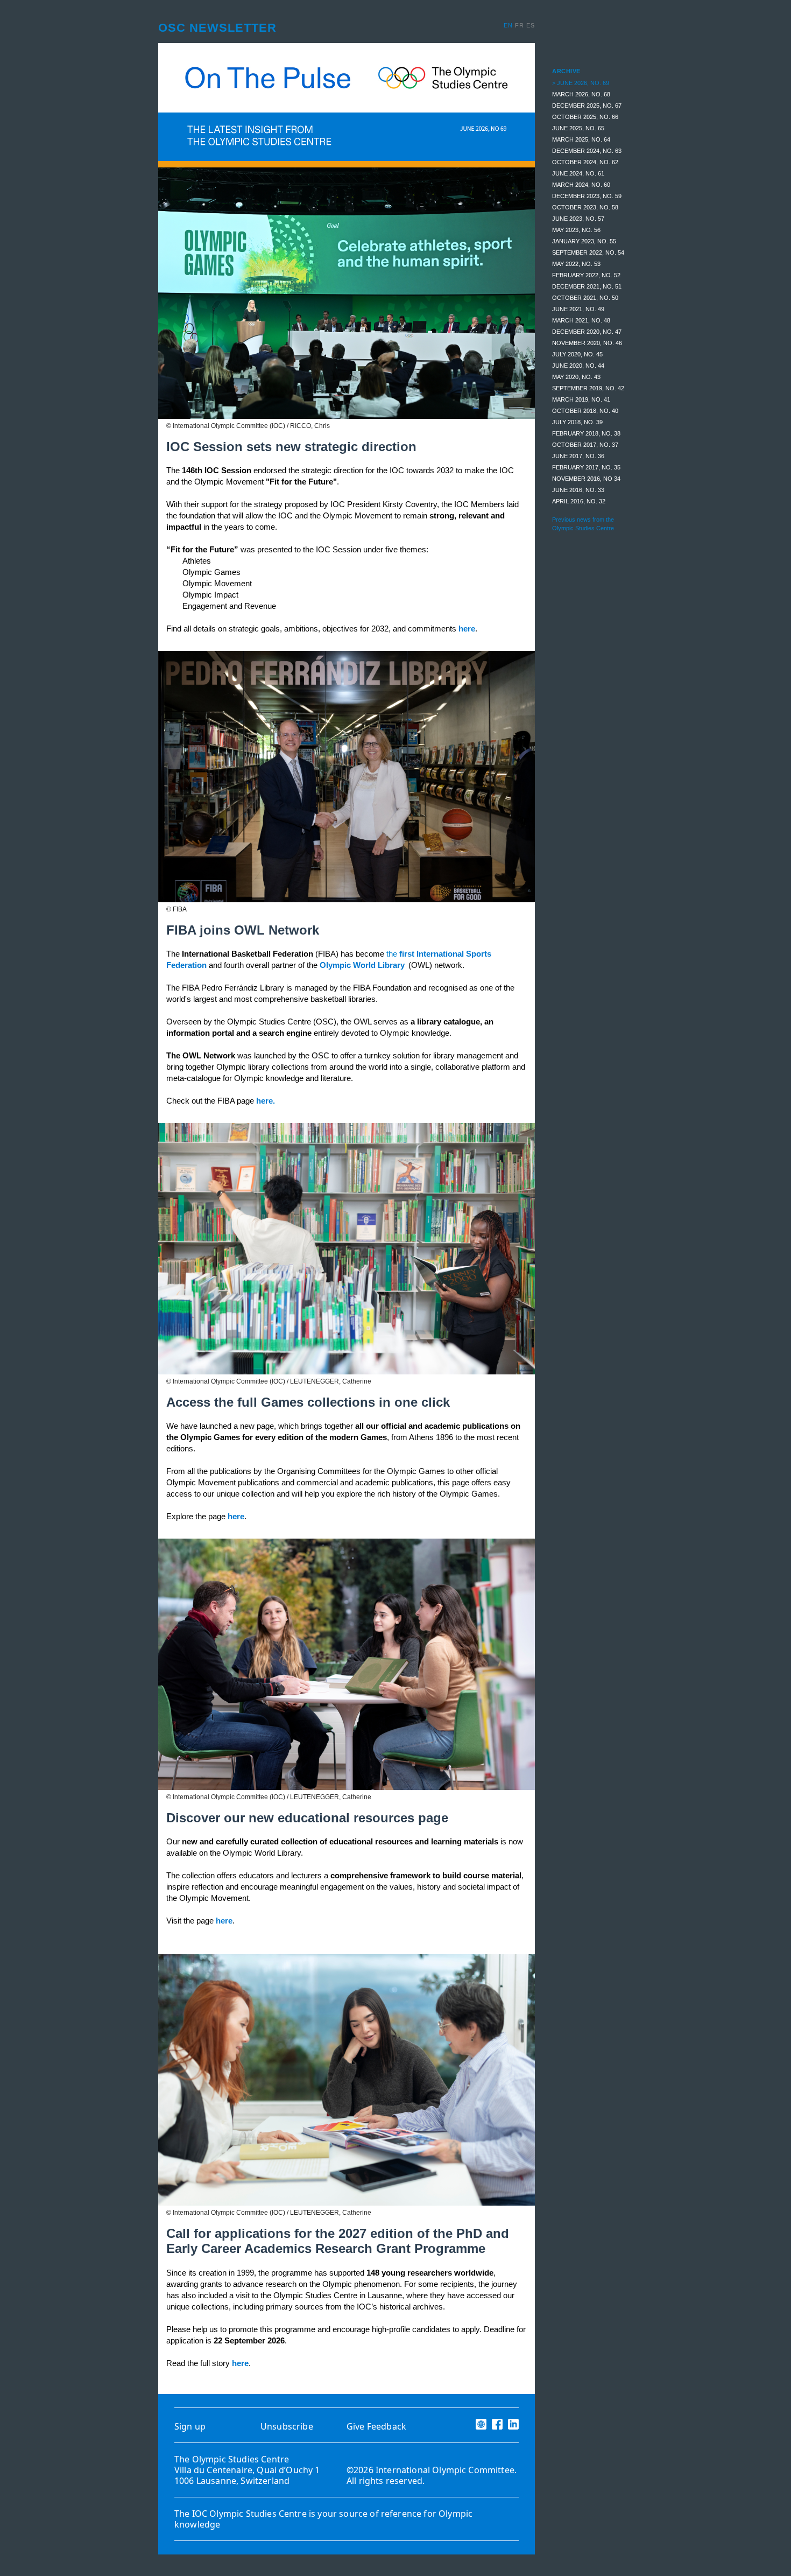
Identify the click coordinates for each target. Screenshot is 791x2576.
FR (521, 25)
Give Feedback (376, 2426)
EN (509, 25)
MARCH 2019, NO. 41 (581, 399)
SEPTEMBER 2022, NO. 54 (588, 252)
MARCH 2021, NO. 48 (581, 320)
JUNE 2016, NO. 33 (578, 490)
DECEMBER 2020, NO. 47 (587, 332)
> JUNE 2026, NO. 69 (581, 83)
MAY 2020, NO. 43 (576, 377)
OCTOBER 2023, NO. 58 (585, 207)
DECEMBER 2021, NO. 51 (587, 286)
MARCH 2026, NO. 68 (581, 94)
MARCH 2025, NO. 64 (581, 139)
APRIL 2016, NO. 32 (579, 501)
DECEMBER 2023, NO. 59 (587, 196)
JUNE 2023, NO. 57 (578, 219)
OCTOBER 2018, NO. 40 (585, 411)
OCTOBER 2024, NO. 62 (585, 162)
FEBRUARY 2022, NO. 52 (586, 275)
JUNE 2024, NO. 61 (578, 173)
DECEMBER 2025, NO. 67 (587, 106)
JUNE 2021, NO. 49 (578, 309)
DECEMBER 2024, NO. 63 (587, 151)
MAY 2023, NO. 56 (576, 230)
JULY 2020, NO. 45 (577, 354)
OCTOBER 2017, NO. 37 (585, 445)
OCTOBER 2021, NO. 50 (585, 298)
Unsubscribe (287, 2426)
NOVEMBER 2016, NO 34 (586, 479)
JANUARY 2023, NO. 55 (584, 241)
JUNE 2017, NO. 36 (578, 456)
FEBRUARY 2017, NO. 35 (586, 467)
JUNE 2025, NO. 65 (578, 128)
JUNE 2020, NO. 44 (578, 366)
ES (531, 25)
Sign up (190, 2426)
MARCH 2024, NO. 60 (581, 185)
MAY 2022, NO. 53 (576, 264)
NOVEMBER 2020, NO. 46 (587, 343)
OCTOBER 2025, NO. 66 (585, 117)
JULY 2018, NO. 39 (577, 422)
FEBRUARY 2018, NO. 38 (586, 433)
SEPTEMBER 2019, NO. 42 (588, 388)
